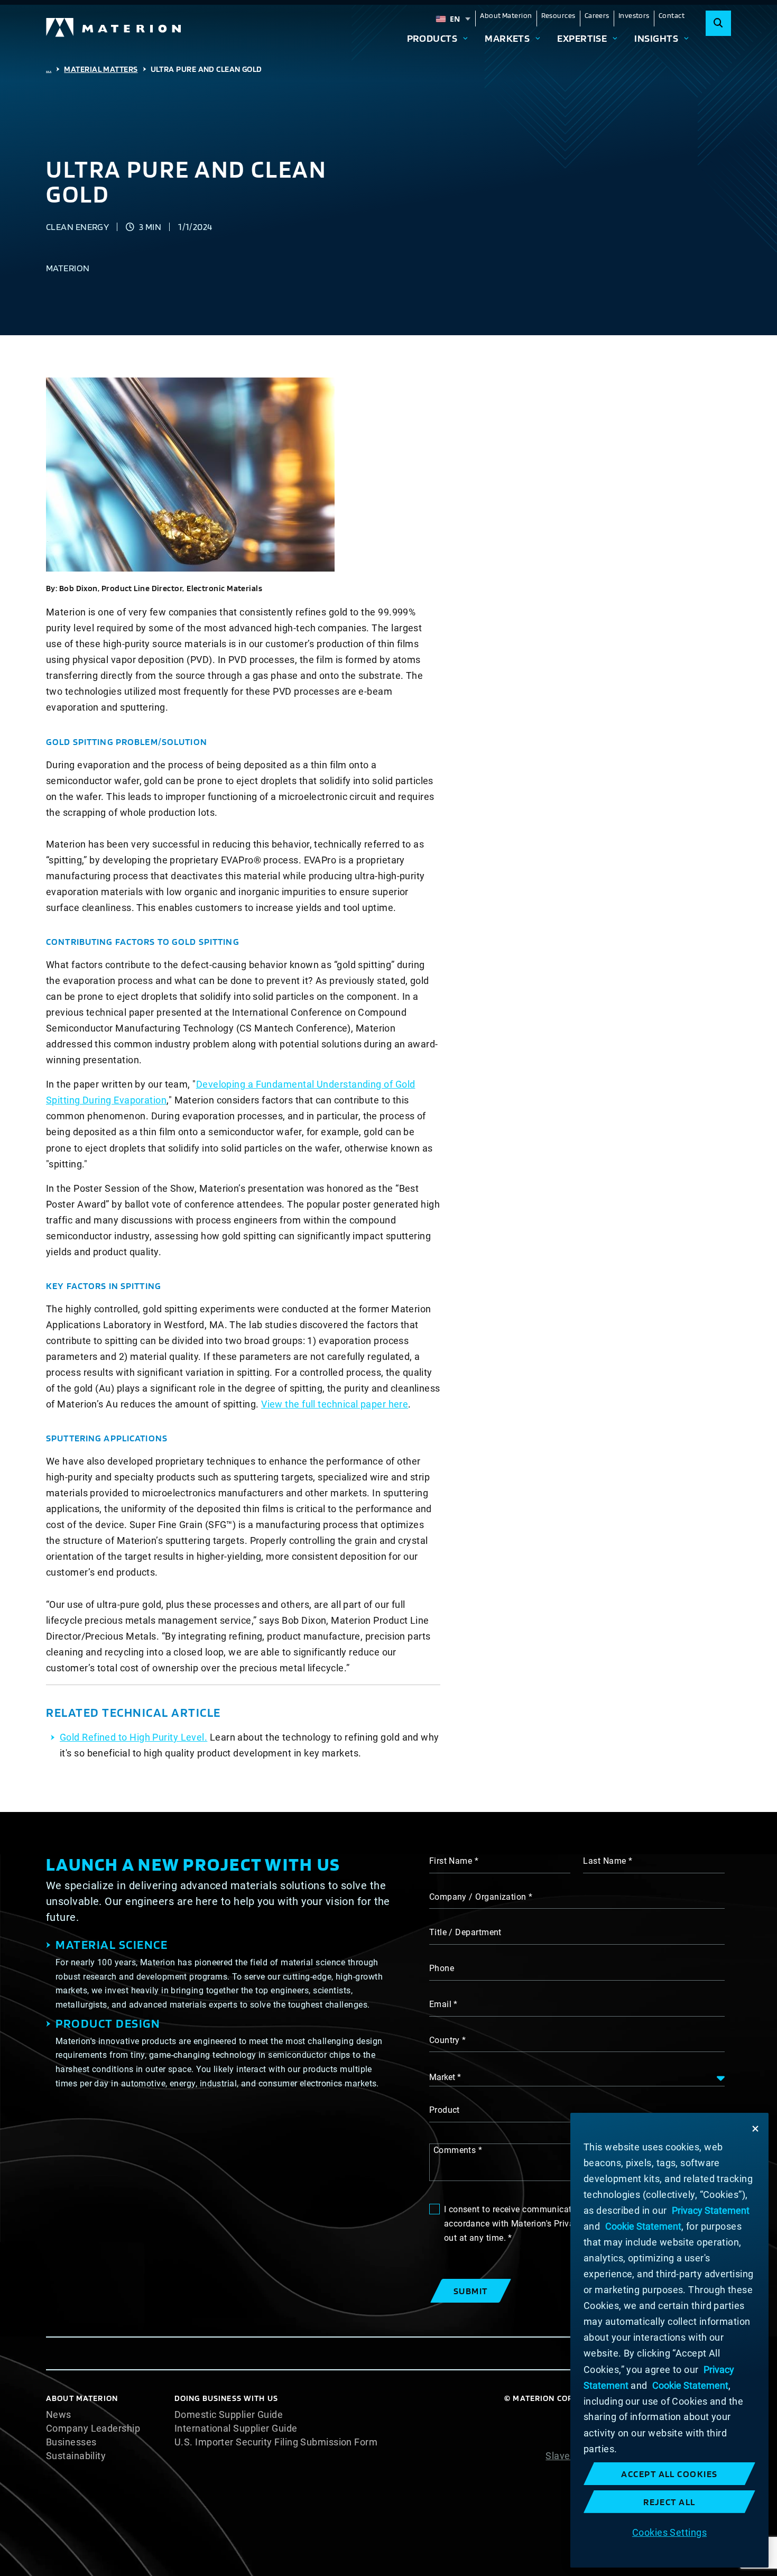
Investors (634, 15)
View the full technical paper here (335, 1404)
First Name (451, 1861)
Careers (597, 15)
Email (440, 2004)
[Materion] (114, 27)
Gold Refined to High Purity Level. (133, 1737)
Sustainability (76, 2456)
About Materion (506, 15)
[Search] (718, 23)
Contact (672, 15)
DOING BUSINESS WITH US (226, 2398)
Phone (442, 1968)
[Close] (755, 2129)
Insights (656, 38)
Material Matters (101, 69)
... (49, 69)
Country (445, 2040)
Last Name (604, 1861)
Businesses (71, 2442)
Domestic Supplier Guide (229, 2415)
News (59, 2415)
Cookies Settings (669, 2532)
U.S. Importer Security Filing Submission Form (276, 2442)
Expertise (582, 38)
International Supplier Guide (236, 2428)
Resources (558, 15)
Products (432, 38)
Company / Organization (478, 1897)
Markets (507, 38)
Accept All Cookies (669, 2474)
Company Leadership (93, 2428)
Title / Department (465, 1932)
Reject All (669, 2502)
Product (445, 2110)
